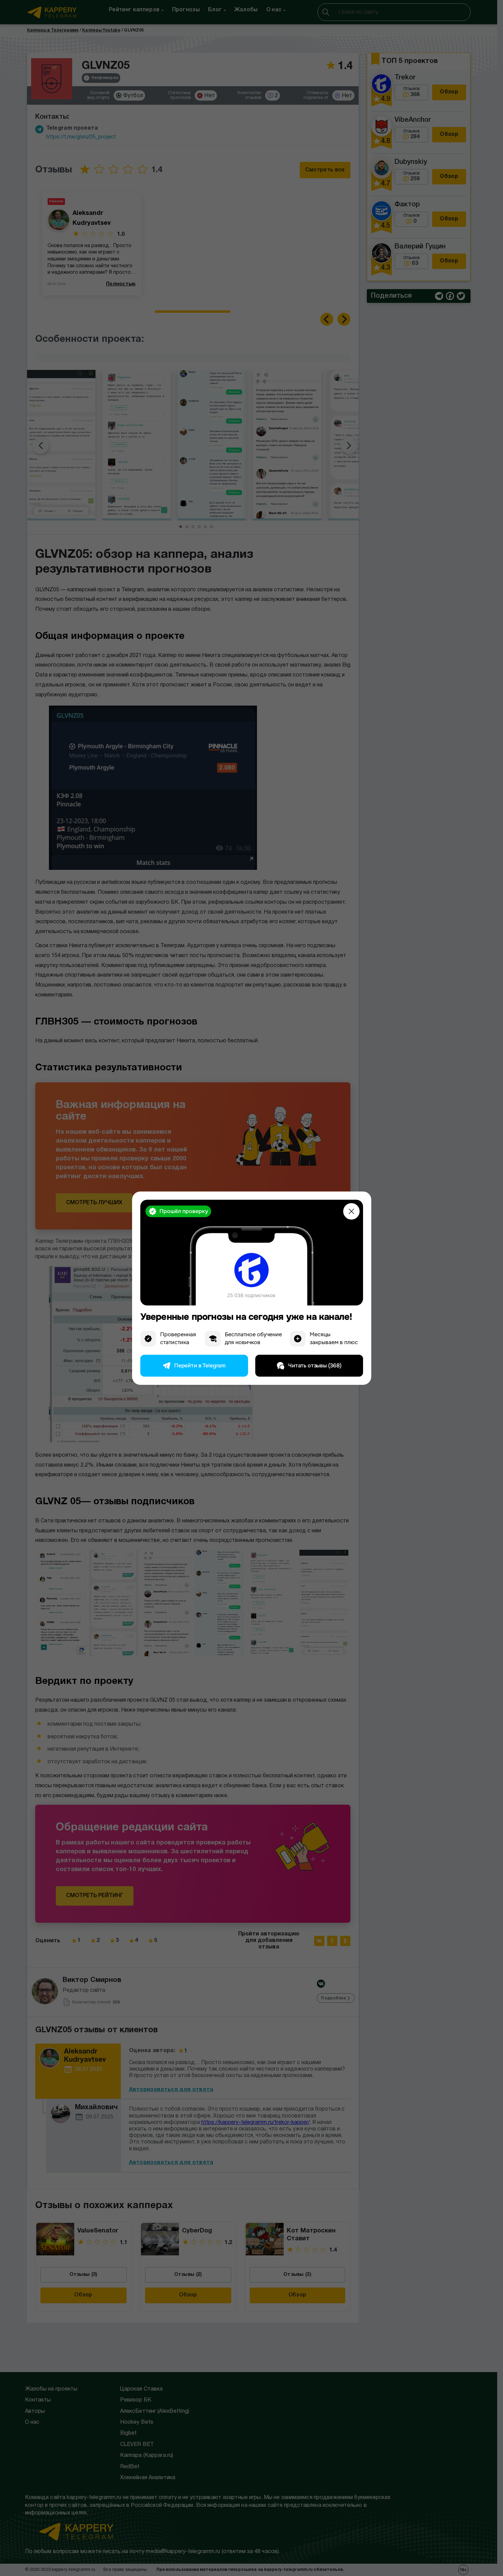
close (351, 1211)
